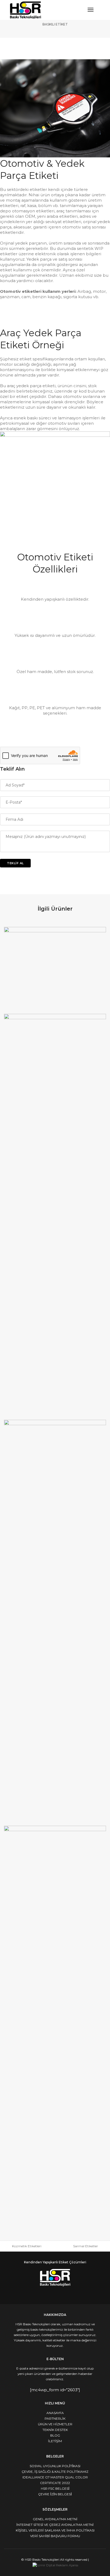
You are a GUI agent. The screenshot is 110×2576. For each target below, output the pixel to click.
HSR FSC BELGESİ (55, 2488)
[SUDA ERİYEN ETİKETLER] (55, 1621)
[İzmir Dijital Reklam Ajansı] (55, 2565)
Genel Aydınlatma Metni (55, 2519)
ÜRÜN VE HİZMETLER (55, 2424)
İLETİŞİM (55, 2441)
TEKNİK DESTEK (55, 2430)
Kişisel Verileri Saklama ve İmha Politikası (55, 2530)
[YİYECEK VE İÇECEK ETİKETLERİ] (55, 969)
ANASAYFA (55, 2413)
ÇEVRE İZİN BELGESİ (55, 2494)
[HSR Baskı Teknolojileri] (25, 10)
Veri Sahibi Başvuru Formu (55, 2536)
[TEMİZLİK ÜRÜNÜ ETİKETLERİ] (55, 1215)
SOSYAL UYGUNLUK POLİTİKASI (55, 2466)
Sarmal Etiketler (86, 2246)
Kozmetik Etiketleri (27, 2246)
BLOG (55, 2435)
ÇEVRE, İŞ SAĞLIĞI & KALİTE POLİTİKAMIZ (55, 2472)
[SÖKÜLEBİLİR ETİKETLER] (55, 2027)
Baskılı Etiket (55, 24)
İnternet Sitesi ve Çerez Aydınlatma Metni (55, 2525)
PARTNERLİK (55, 2418)
